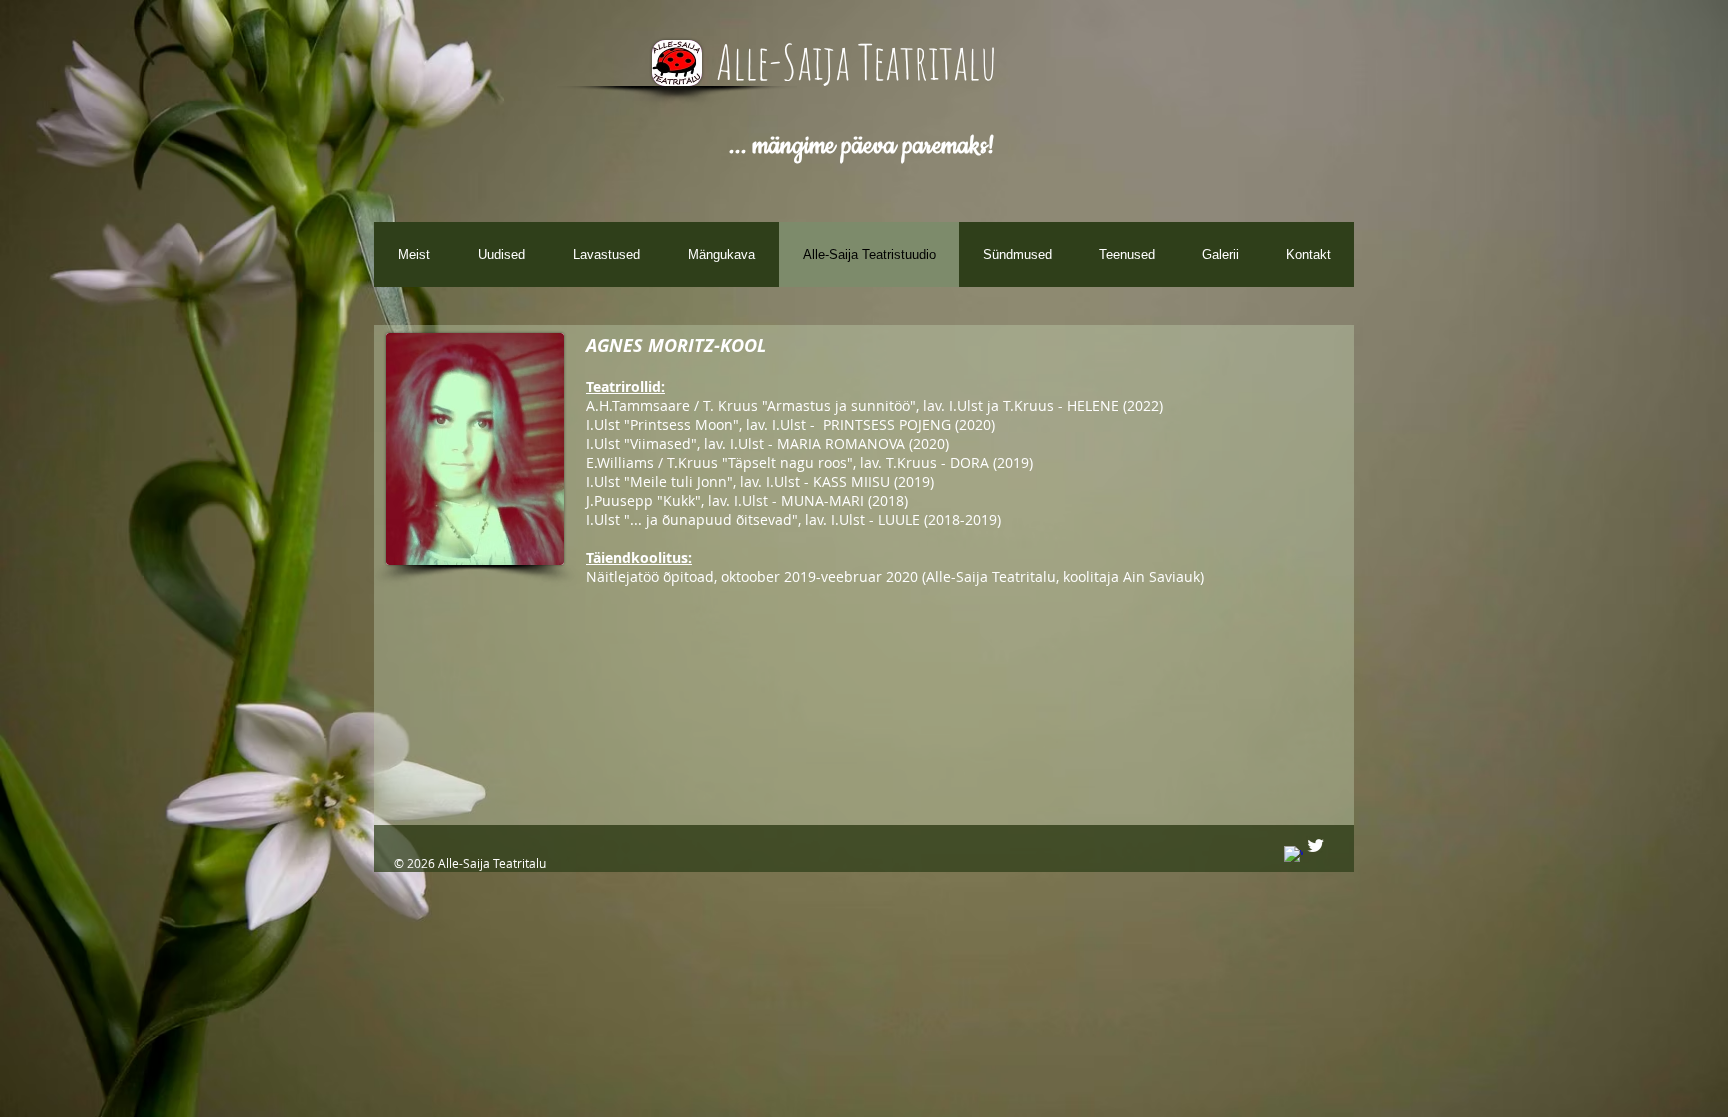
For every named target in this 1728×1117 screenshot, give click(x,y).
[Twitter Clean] (1315, 845)
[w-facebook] (1293, 855)
